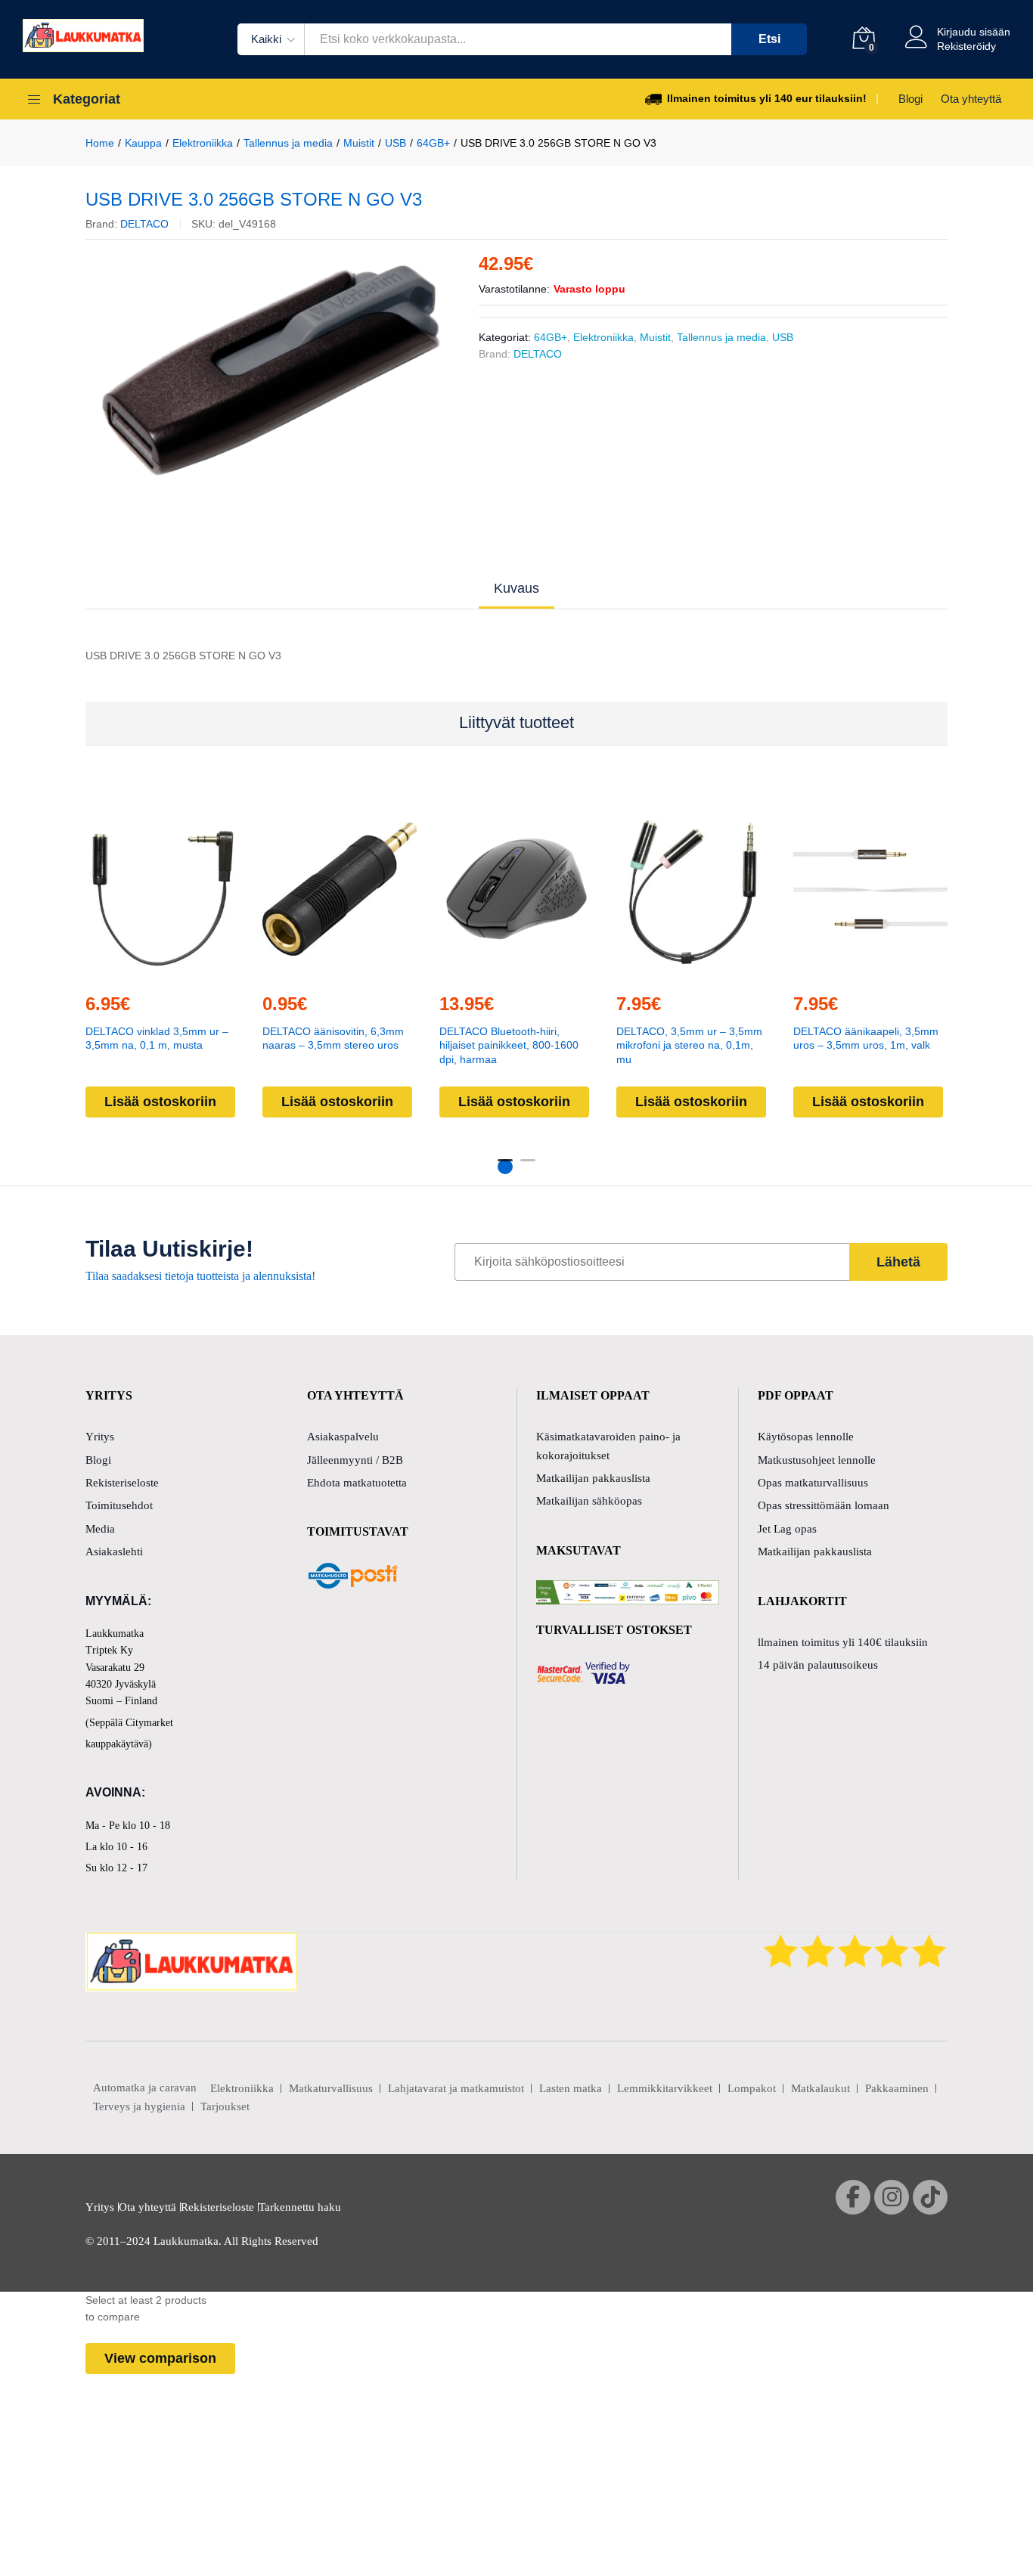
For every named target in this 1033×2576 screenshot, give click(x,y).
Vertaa (197, 971)
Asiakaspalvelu (343, 1437)
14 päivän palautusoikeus (818, 1665)
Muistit (655, 337)
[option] (271, 370)
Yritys (100, 1437)
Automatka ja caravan (145, 2088)
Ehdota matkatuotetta (357, 1483)
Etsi (769, 39)
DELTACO (144, 224)
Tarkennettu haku (300, 2207)
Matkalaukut (821, 2088)
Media (100, 1529)
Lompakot (752, 2088)
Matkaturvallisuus (331, 2088)
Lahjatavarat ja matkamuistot (456, 2088)
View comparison (160, 2358)
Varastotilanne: (514, 289)
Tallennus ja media (721, 337)
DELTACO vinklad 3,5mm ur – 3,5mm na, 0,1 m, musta (157, 1038)
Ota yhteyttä (971, 99)
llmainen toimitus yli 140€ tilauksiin (843, 1642)
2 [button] (528, 1167)
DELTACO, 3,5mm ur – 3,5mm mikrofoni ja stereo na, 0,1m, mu (689, 1045)
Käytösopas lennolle (806, 1437)
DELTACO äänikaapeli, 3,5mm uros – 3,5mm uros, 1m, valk (866, 1038)
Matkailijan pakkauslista (593, 1478)
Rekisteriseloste (122, 1483)
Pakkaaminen (897, 2088)
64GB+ (551, 337)
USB (783, 337)
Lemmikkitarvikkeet (665, 2088)
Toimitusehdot (119, 1505)
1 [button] (505, 1167)
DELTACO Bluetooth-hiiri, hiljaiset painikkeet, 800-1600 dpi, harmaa (509, 1045)
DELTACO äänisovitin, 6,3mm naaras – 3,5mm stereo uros (333, 1038)
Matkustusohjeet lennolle (817, 1460)
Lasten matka (571, 2088)
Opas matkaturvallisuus (813, 1483)
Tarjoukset (225, 2106)
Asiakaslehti (114, 1551)
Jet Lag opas (787, 1529)
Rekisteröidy (966, 46)
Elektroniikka (603, 337)
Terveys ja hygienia (139, 2106)
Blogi (910, 99)
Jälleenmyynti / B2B (355, 1460)
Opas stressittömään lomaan (824, 1505)
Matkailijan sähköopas (589, 1501)
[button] (128, 971)
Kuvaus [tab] (516, 588)
